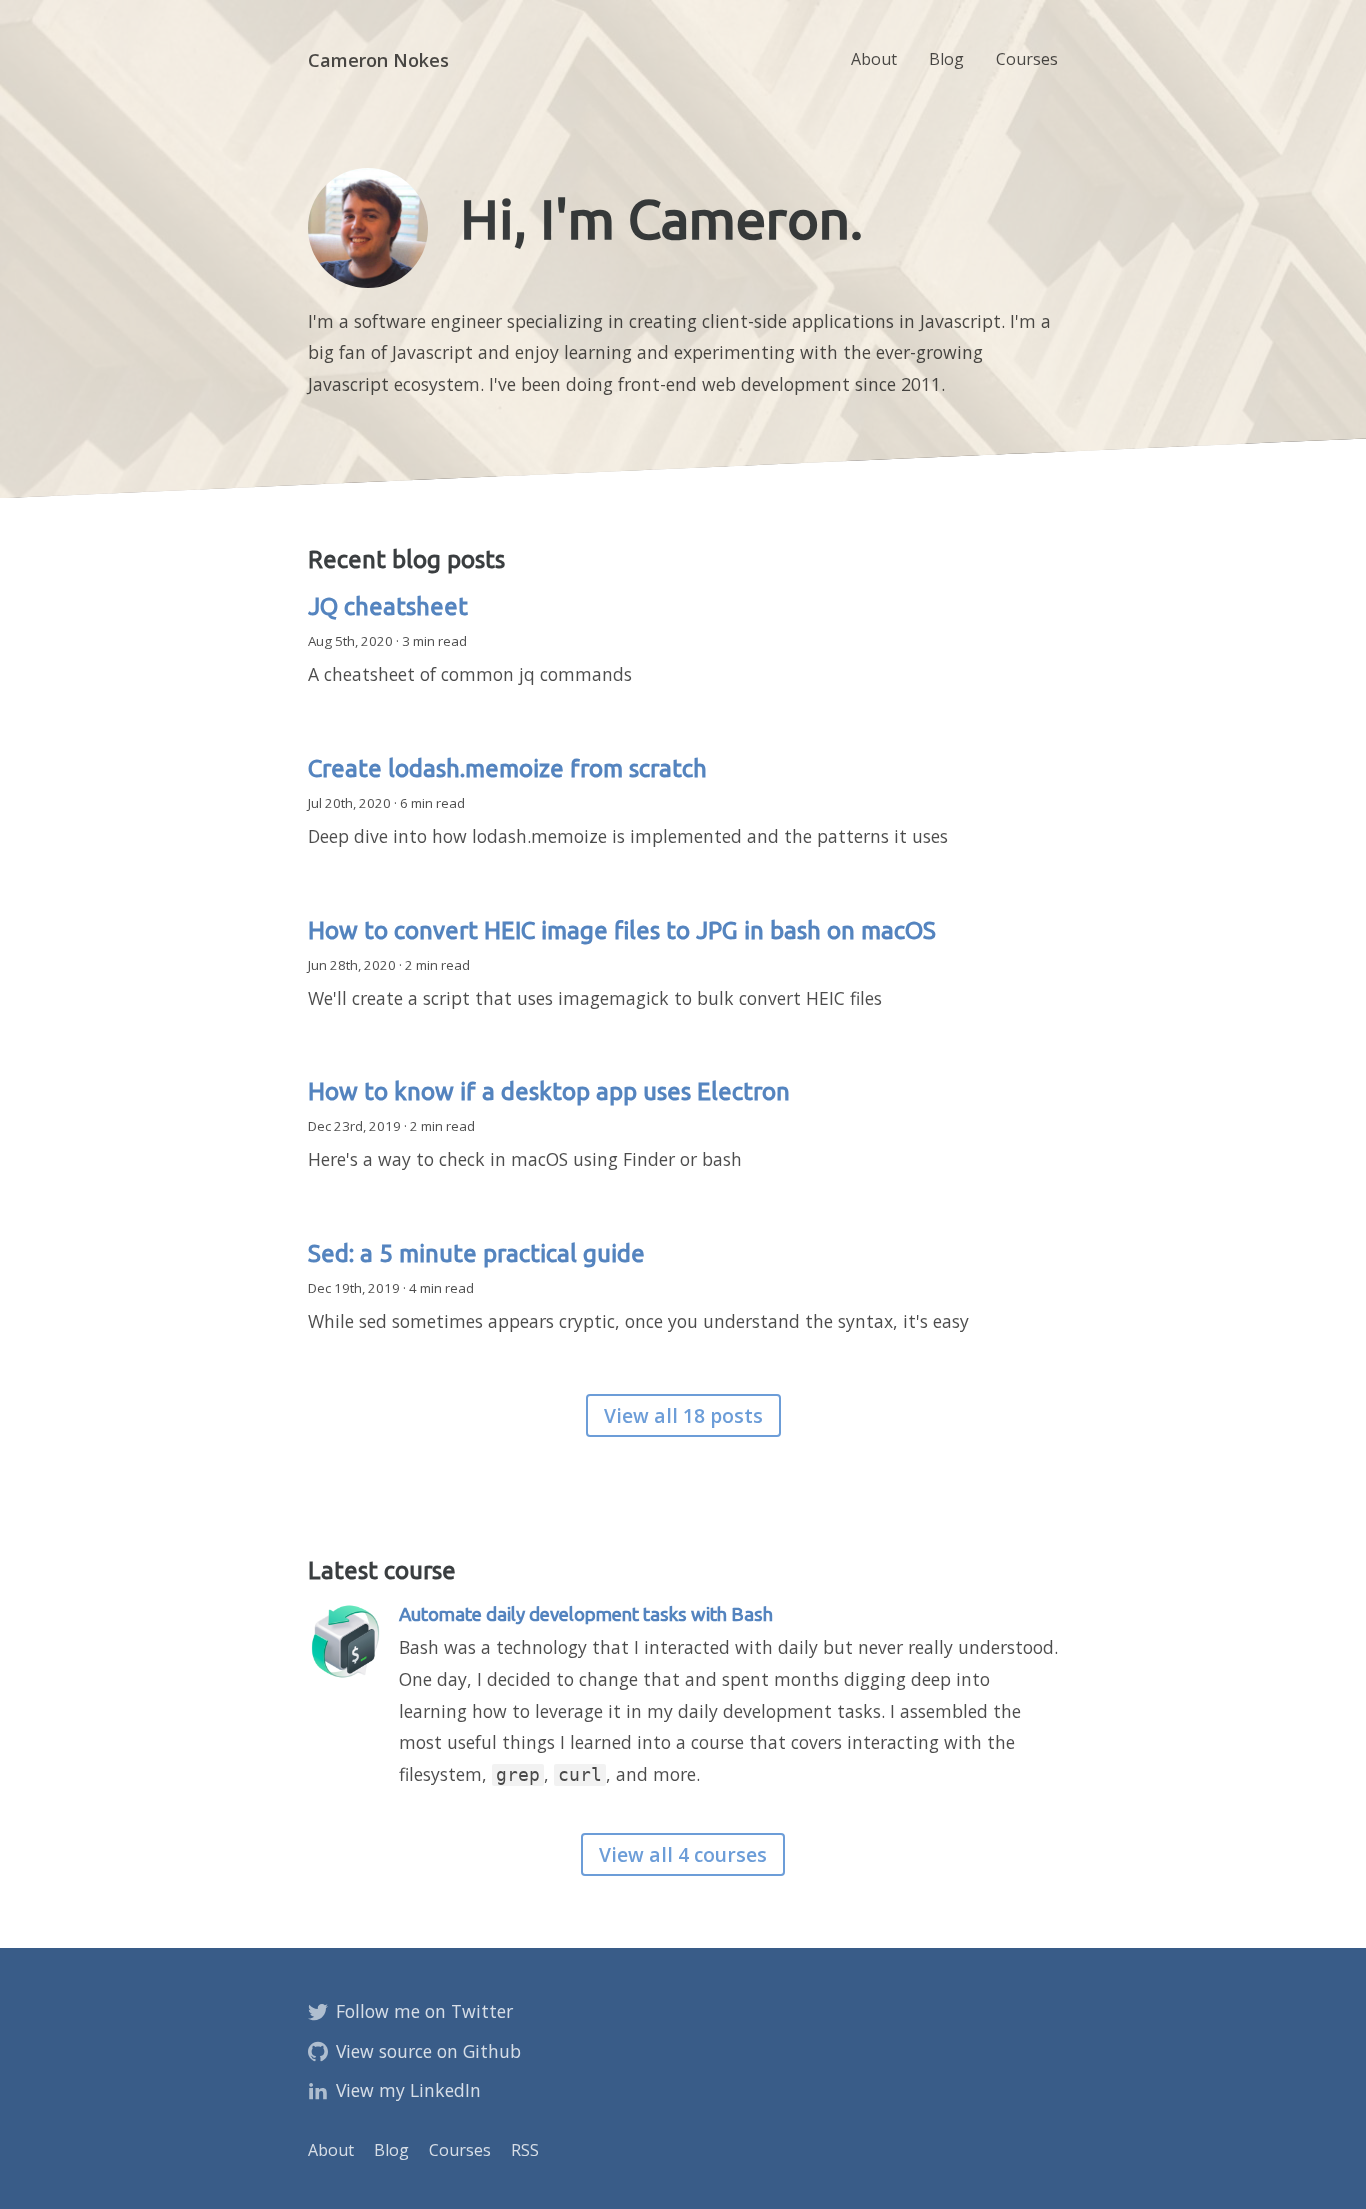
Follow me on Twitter (424, 2011)
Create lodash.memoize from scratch (507, 768)
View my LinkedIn (408, 2090)
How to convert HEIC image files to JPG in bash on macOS (622, 930)
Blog (946, 59)
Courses (1027, 59)
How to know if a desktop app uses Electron (549, 1091)
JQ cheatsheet (388, 606)
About (874, 59)
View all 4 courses (683, 1854)
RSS (525, 2150)
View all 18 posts (683, 1415)
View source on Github (428, 2051)
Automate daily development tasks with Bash (586, 1614)
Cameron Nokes (378, 60)
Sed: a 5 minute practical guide (476, 1253)
